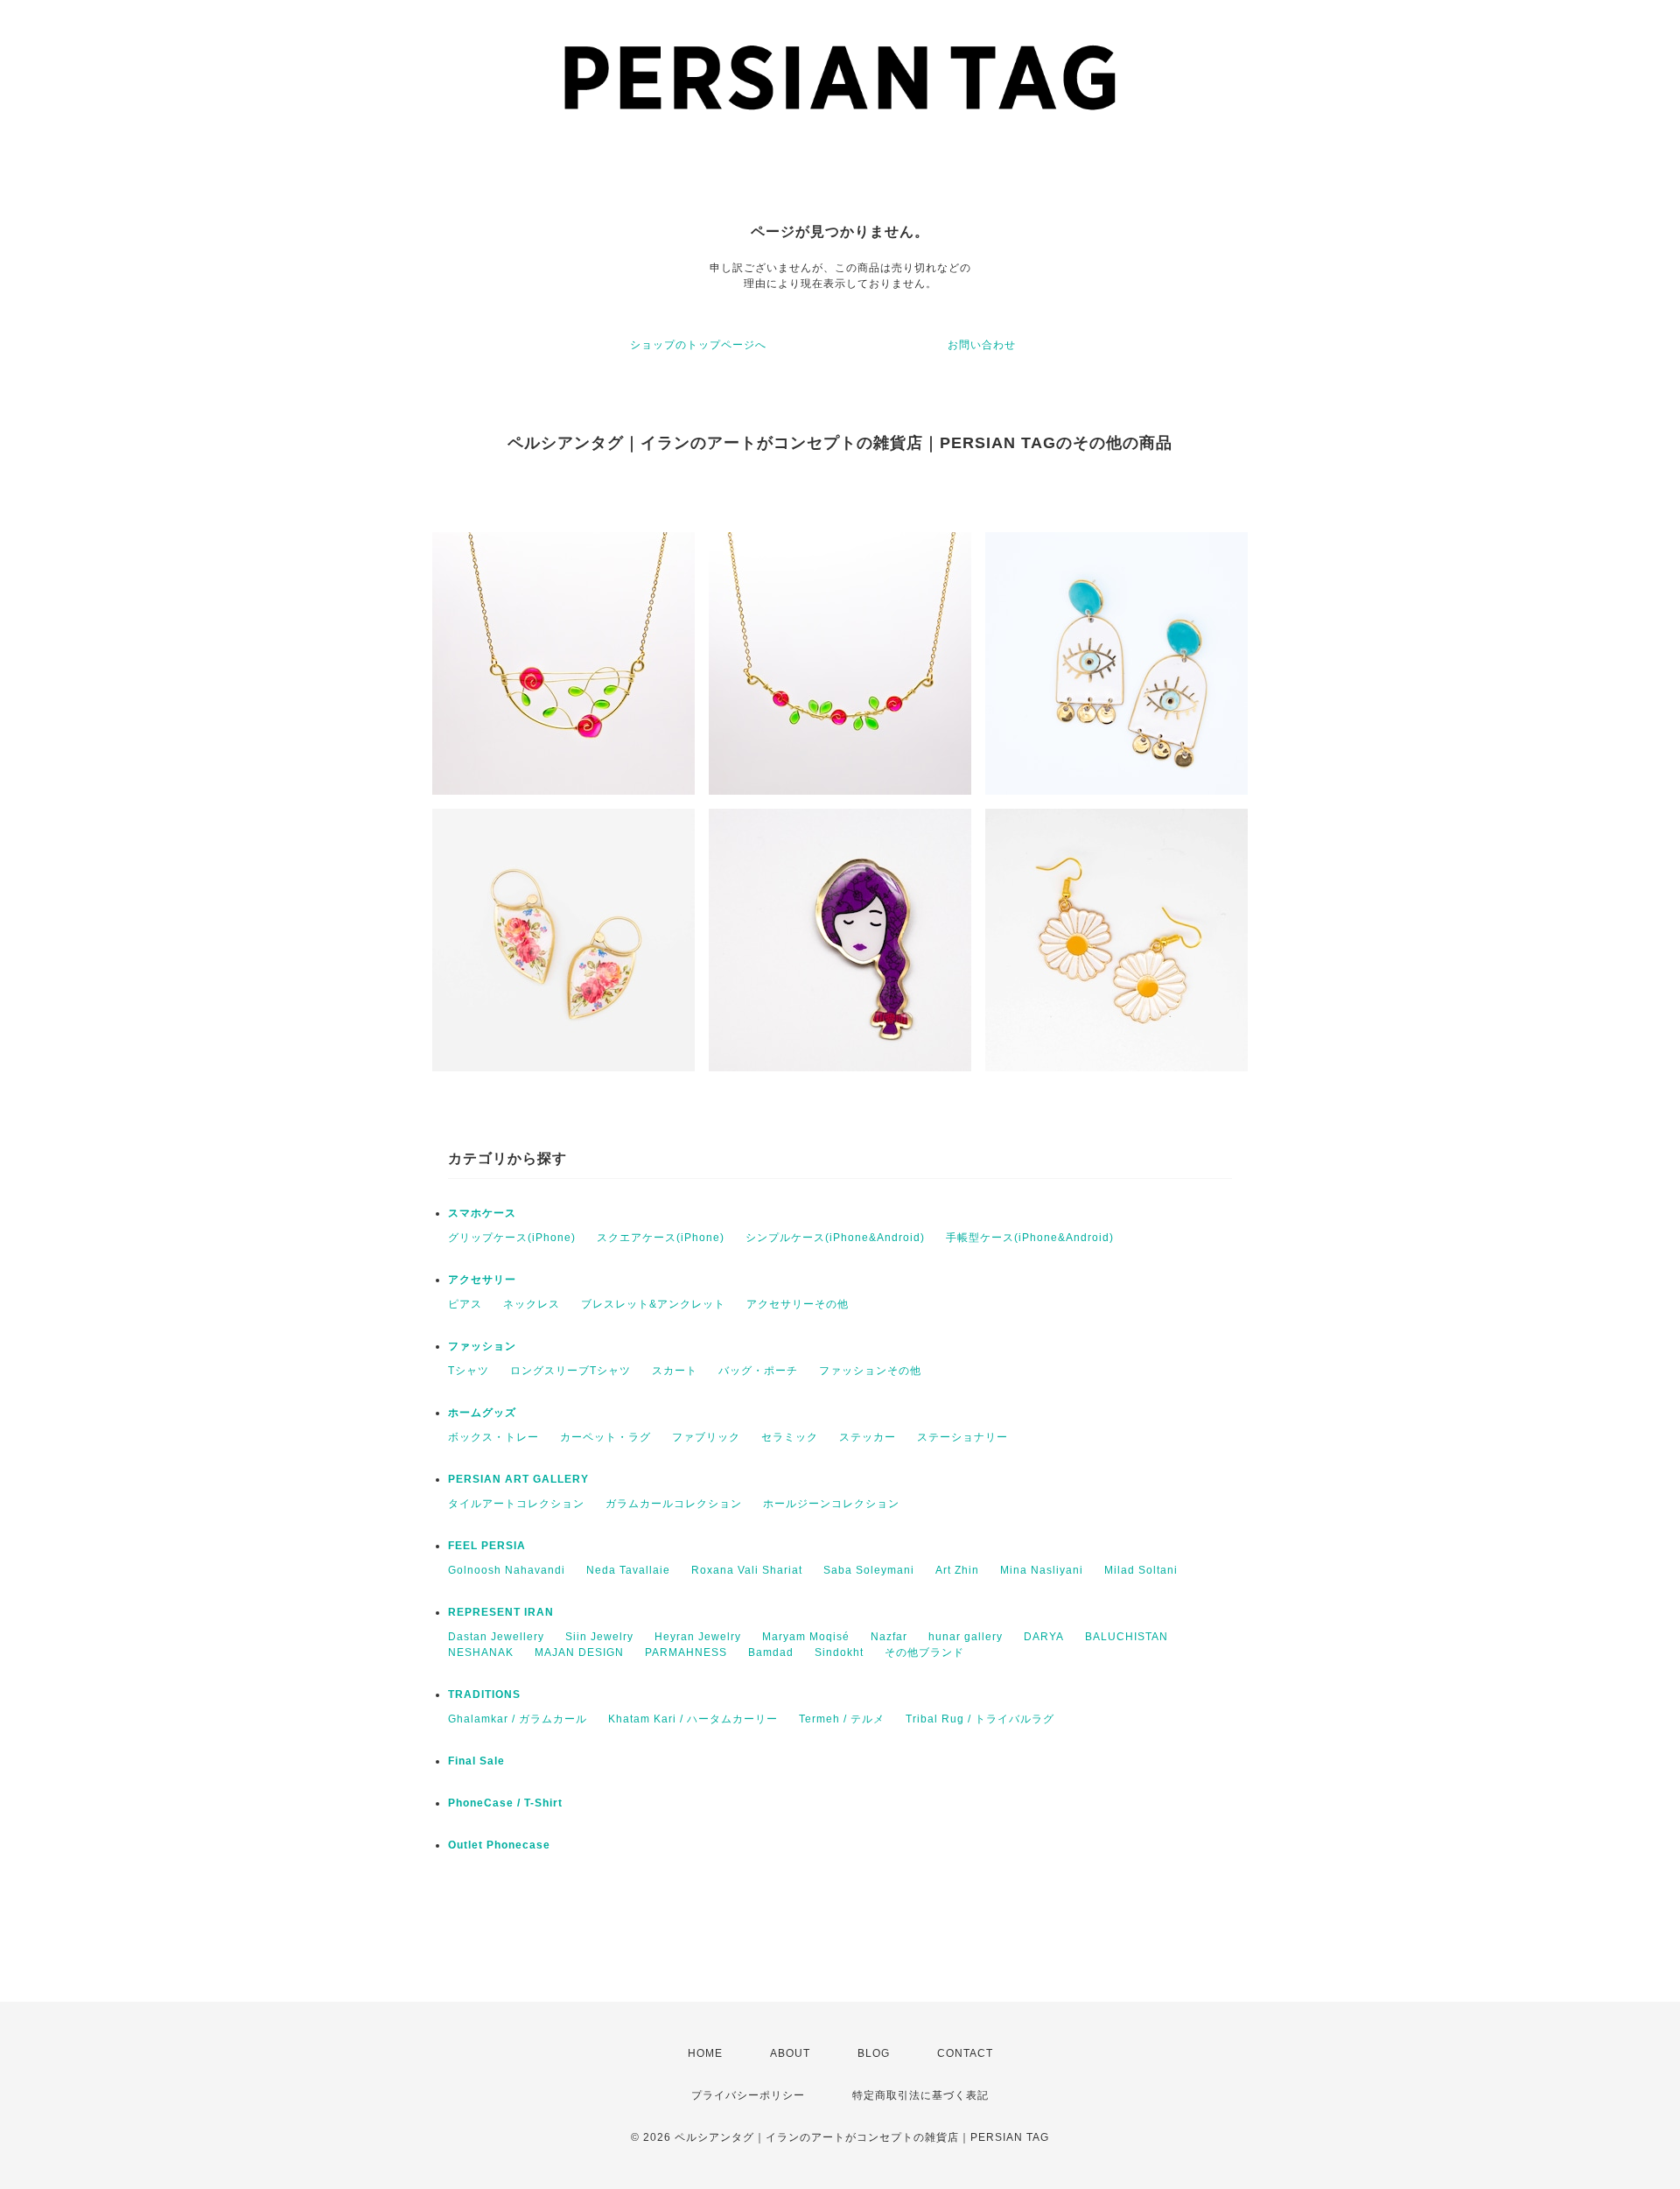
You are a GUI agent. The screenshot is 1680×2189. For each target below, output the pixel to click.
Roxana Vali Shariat (747, 1570)
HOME (705, 2053)
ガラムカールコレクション (674, 1504)
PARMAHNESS (686, 1652)
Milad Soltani (1141, 1570)
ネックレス (532, 1304)
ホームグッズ (482, 1413)
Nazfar (889, 1637)
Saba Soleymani (869, 1570)
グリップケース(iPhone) (512, 1238)
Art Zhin (957, 1570)
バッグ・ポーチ (758, 1371)
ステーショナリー (962, 1437)
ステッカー (868, 1437)
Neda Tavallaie (628, 1570)
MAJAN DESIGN (579, 1652)
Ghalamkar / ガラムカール (518, 1719)
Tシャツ (469, 1371)
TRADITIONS (484, 1694)
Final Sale (476, 1761)
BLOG (874, 2053)
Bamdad (771, 1652)
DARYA (1044, 1637)
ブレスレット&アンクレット (653, 1304)
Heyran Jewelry (698, 1637)
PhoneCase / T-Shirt (505, 1803)
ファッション (482, 1346)
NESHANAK (481, 1652)
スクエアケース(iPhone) (661, 1238)
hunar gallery (966, 1637)
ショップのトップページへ (698, 345)
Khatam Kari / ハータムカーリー (693, 1719)
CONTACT (965, 2053)
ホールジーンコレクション (831, 1504)
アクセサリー (482, 1280)
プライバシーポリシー (748, 2095)
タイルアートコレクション (516, 1504)
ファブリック (706, 1437)
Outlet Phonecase (499, 1845)
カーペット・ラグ (605, 1437)
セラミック (790, 1437)
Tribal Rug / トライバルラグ (980, 1719)
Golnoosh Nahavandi (507, 1570)
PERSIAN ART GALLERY (518, 1479)
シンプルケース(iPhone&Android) (835, 1238)
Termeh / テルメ (842, 1719)
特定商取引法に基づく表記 (920, 2095)
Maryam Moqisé (806, 1637)
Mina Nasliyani (1042, 1570)
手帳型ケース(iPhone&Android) (1030, 1238)
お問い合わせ (982, 345)
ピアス (465, 1304)
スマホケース (482, 1213)
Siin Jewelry (599, 1637)
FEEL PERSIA (487, 1546)
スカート (675, 1371)
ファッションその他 (870, 1371)
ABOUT (790, 2053)
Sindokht (839, 1652)
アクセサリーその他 (798, 1304)
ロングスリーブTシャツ (570, 1371)
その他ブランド (924, 1652)
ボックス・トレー (493, 1437)
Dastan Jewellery (496, 1637)
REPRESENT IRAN (501, 1612)
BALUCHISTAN (1127, 1637)
